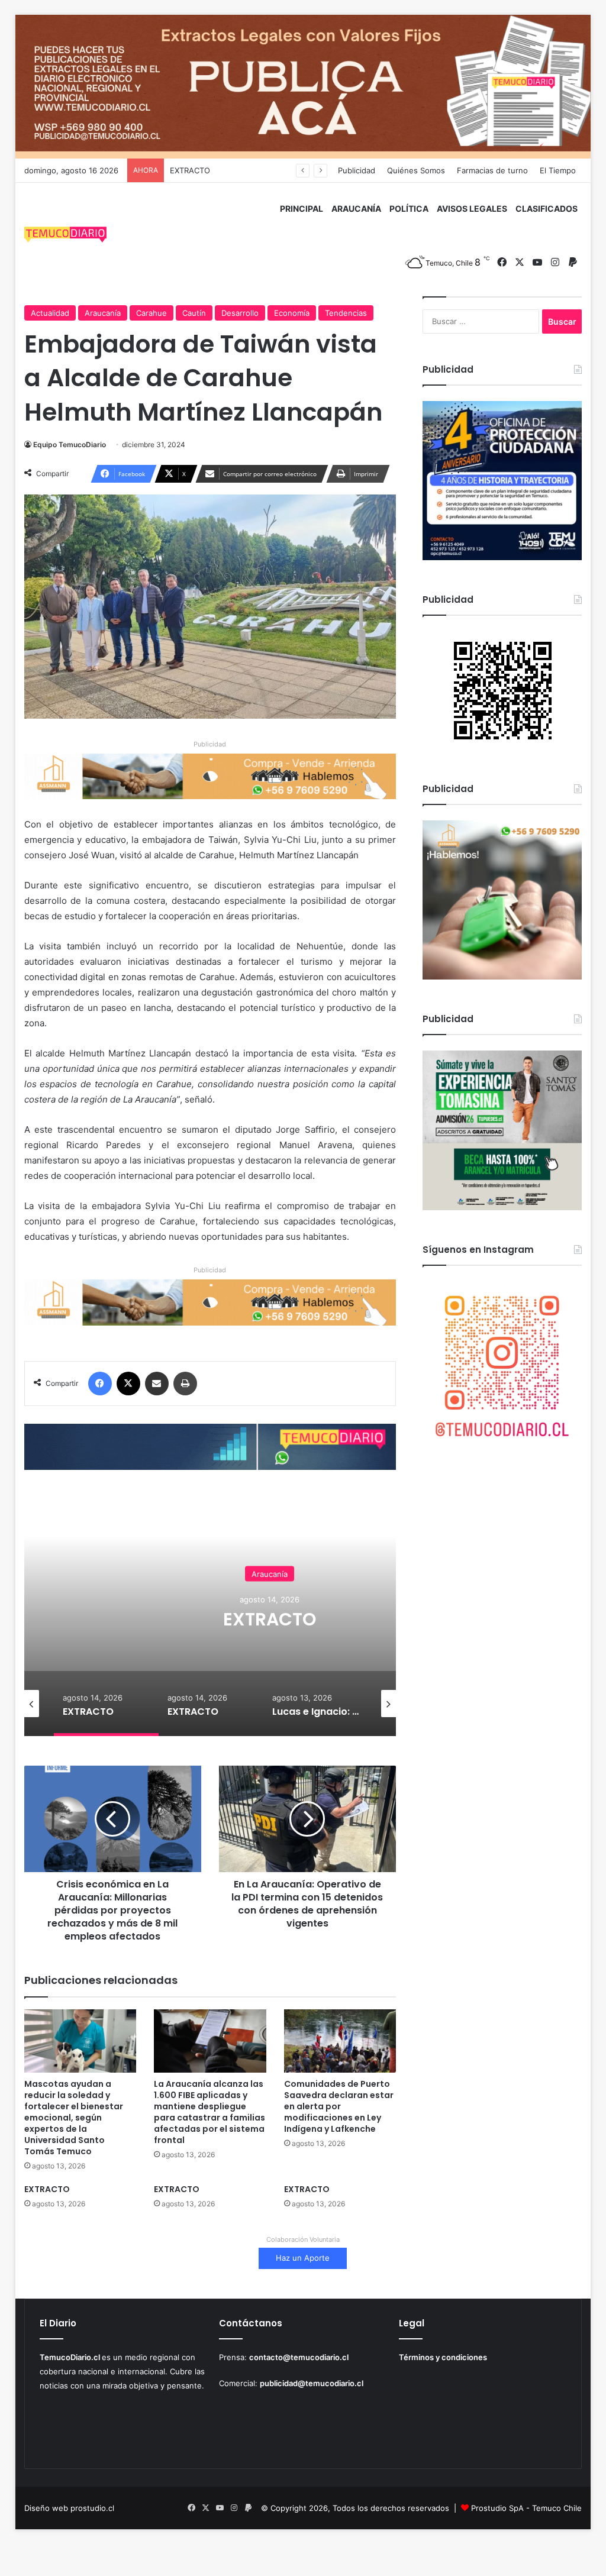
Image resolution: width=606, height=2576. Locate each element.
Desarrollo (240, 313)
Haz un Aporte (303, 2258)
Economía (292, 313)
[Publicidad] (303, 86)
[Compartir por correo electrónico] (157, 1384)
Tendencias (346, 313)
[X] (128, 1384)
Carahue (151, 313)
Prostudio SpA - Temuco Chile (526, 2508)
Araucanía (103, 313)
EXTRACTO (190, 170)
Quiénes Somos (416, 170)
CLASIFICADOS (547, 209)
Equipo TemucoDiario (70, 445)
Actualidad (50, 313)
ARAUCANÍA (356, 209)
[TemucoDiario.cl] (66, 236)
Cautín (194, 313)
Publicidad (357, 170)
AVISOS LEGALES (472, 209)
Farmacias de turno (492, 170)
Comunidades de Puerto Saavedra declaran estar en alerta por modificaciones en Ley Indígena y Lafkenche (339, 2106)
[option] (270, 1618)
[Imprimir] (185, 1384)
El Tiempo (558, 170)
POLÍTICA (409, 209)
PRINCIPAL (302, 209)
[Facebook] (100, 1384)
